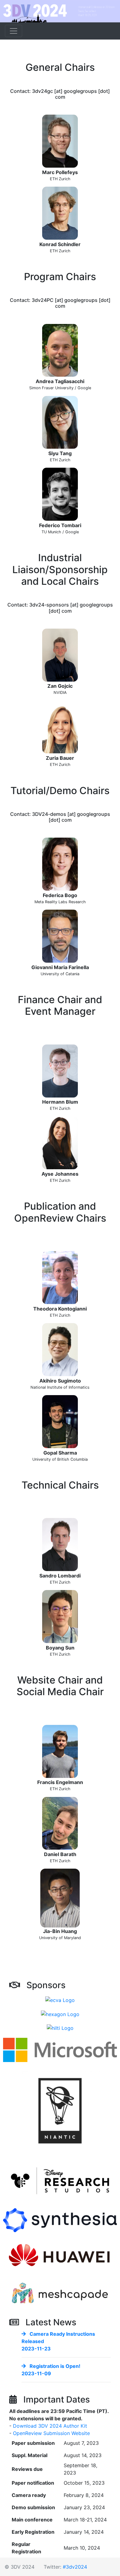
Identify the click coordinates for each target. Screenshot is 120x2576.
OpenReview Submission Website (51, 2433)
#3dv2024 (75, 2567)
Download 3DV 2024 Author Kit (50, 2426)
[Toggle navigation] (14, 31)
